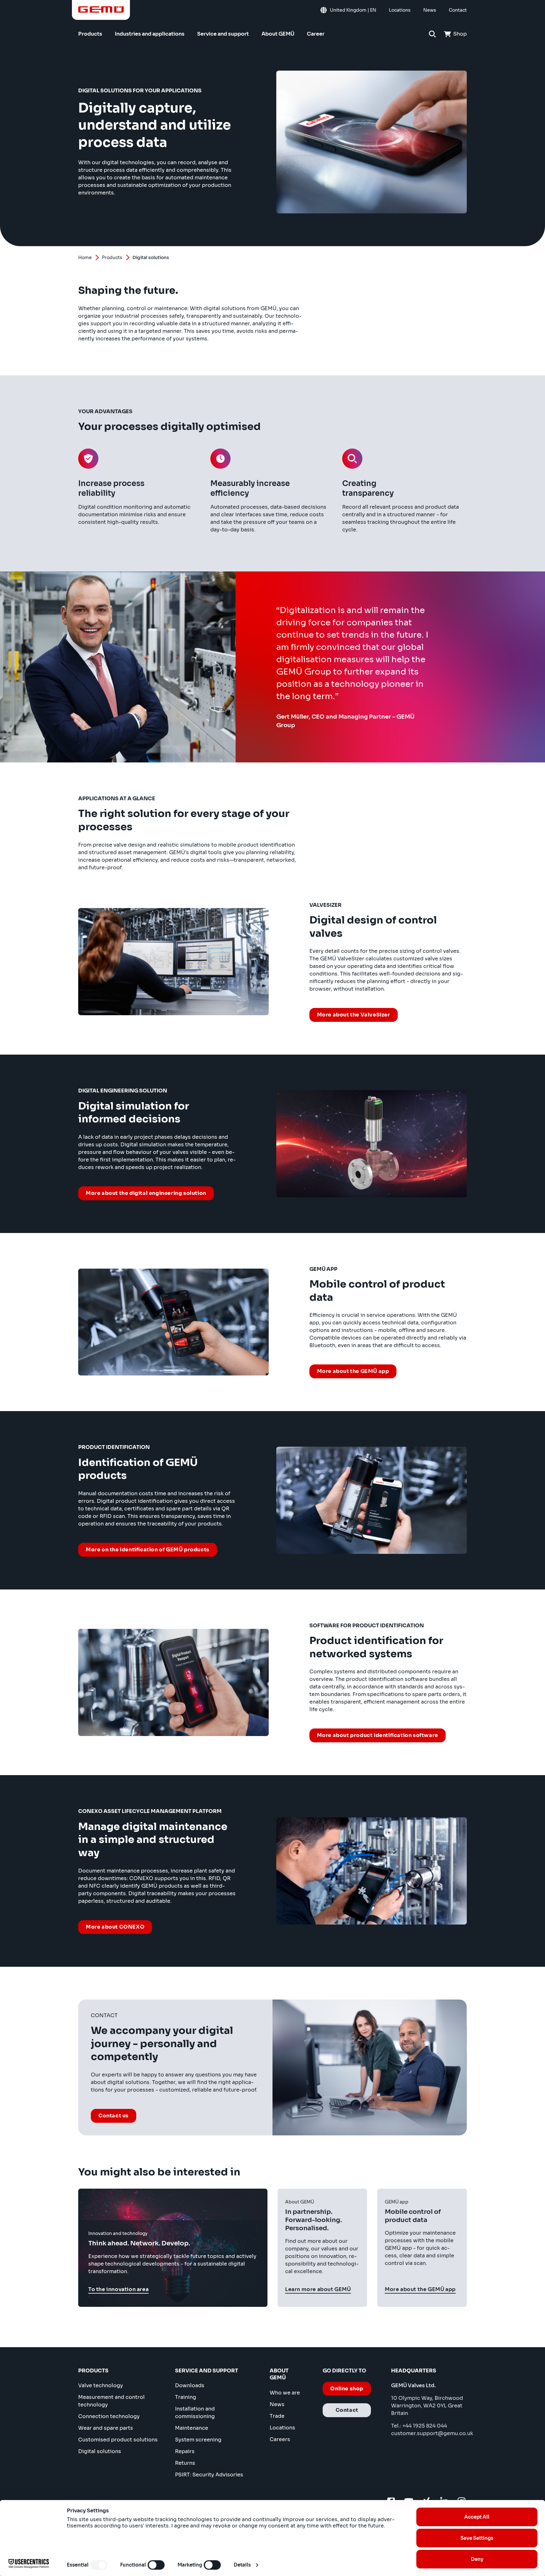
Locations (282, 2428)
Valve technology (101, 2385)
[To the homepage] (101, 9)
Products (112, 258)
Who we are (285, 2393)
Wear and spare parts (106, 2428)
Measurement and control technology (111, 2401)
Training (186, 2397)
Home (85, 258)
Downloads (190, 2385)
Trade (277, 2416)
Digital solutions (100, 2451)
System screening (198, 2440)
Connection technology (109, 2416)
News (277, 2404)
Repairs (185, 2451)
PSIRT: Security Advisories (209, 2475)
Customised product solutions (118, 2440)
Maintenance (192, 2428)
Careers (280, 2439)
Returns (185, 2463)
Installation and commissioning (195, 2413)
